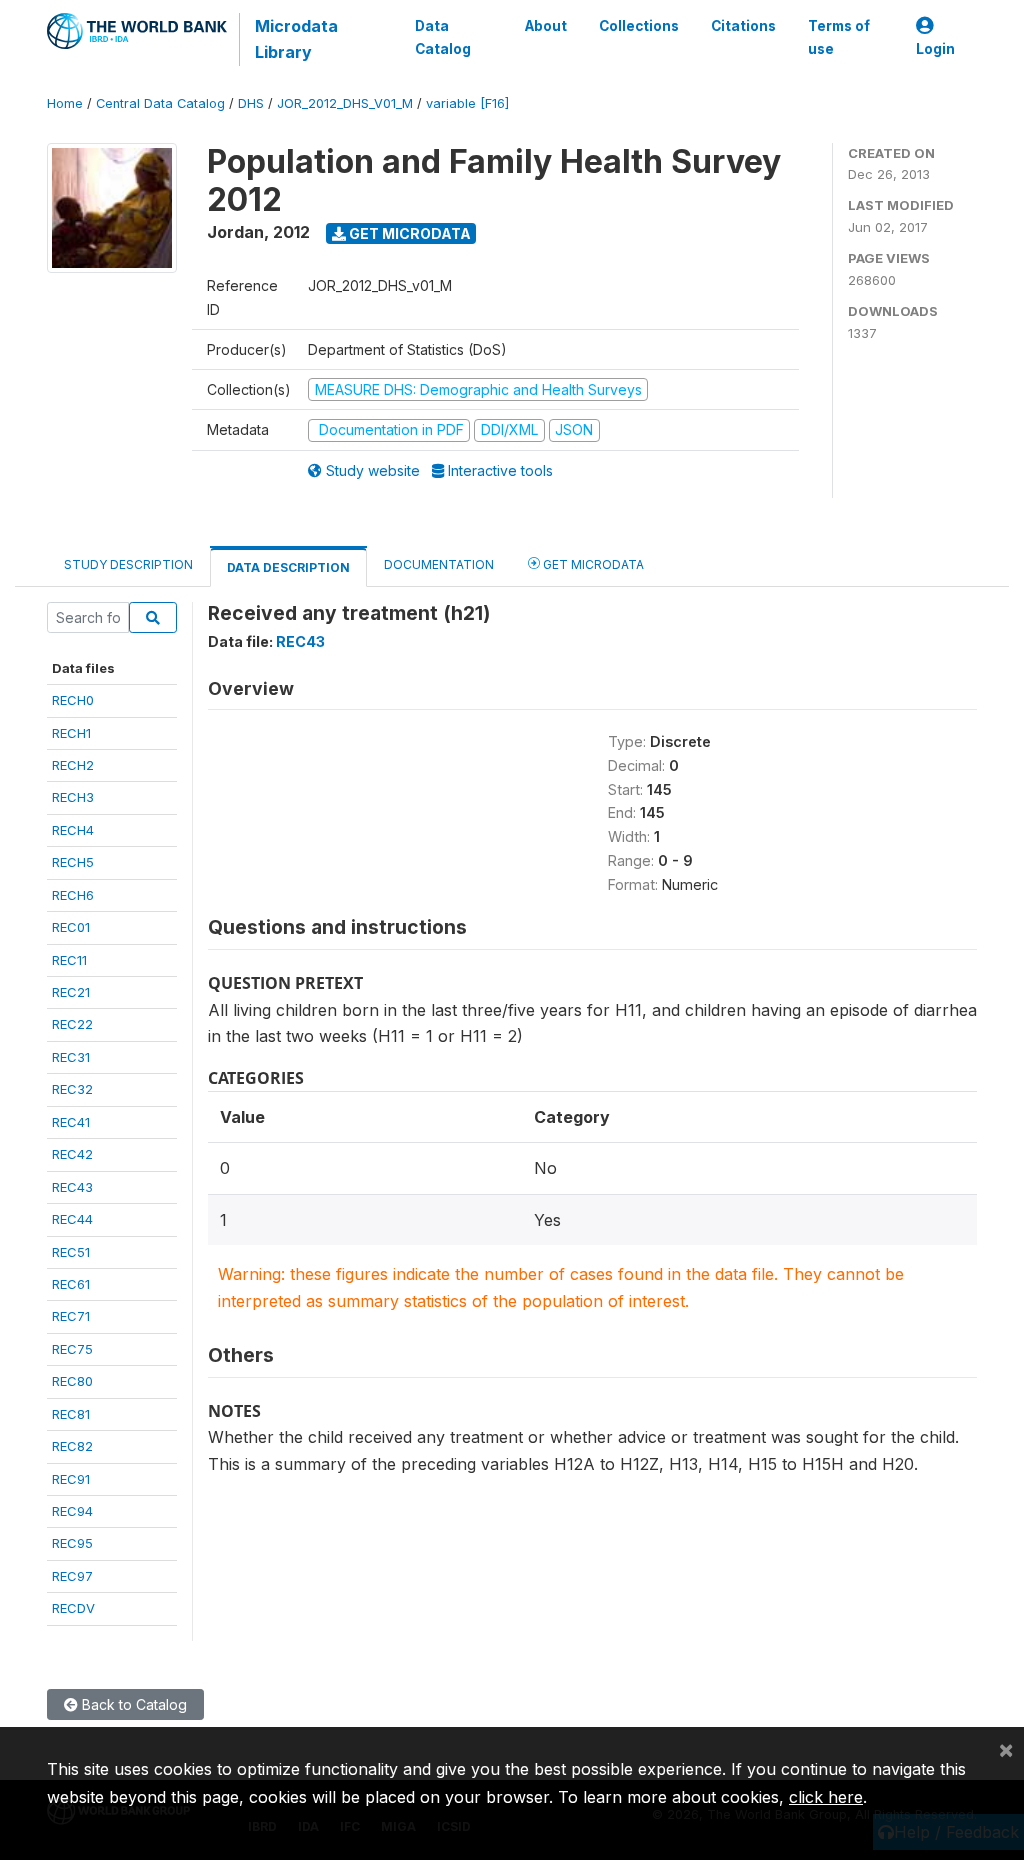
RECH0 (73, 700)
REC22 (72, 1024)
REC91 (71, 1479)
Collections (639, 26)
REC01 (71, 927)
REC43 (72, 1187)
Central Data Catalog (160, 103)
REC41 (71, 1122)
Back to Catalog (132, 1704)
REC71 (71, 1316)
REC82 (72, 1446)
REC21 (71, 992)
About (546, 26)
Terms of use (839, 37)
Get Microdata (408, 233)
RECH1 (71, 733)
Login (935, 49)
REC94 (72, 1511)
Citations (743, 26)
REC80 (72, 1381)
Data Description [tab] (288, 567)
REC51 (71, 1252)
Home (65, 103)
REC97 (72, 1576)
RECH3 (73, 797)
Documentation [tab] (439, 564)
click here (826, 1797)
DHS (251, 103)
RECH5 (73, 862)
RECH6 (73, 895)
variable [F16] (467, 103)
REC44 (72, 1219)
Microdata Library (296, 39)
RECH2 (73, 765)
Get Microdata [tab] (592, 564)
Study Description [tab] (128, 564)
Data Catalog (443, 37)
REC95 (72, 1543)
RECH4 (73, 830)
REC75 (72, 1349)
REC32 (72, 1089)
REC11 (69, 960)
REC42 (72, 1154)
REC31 (71, 1057)
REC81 (71, 1414)
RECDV (73, 1608)
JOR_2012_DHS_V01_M (345, 103)
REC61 (71, 1284)
